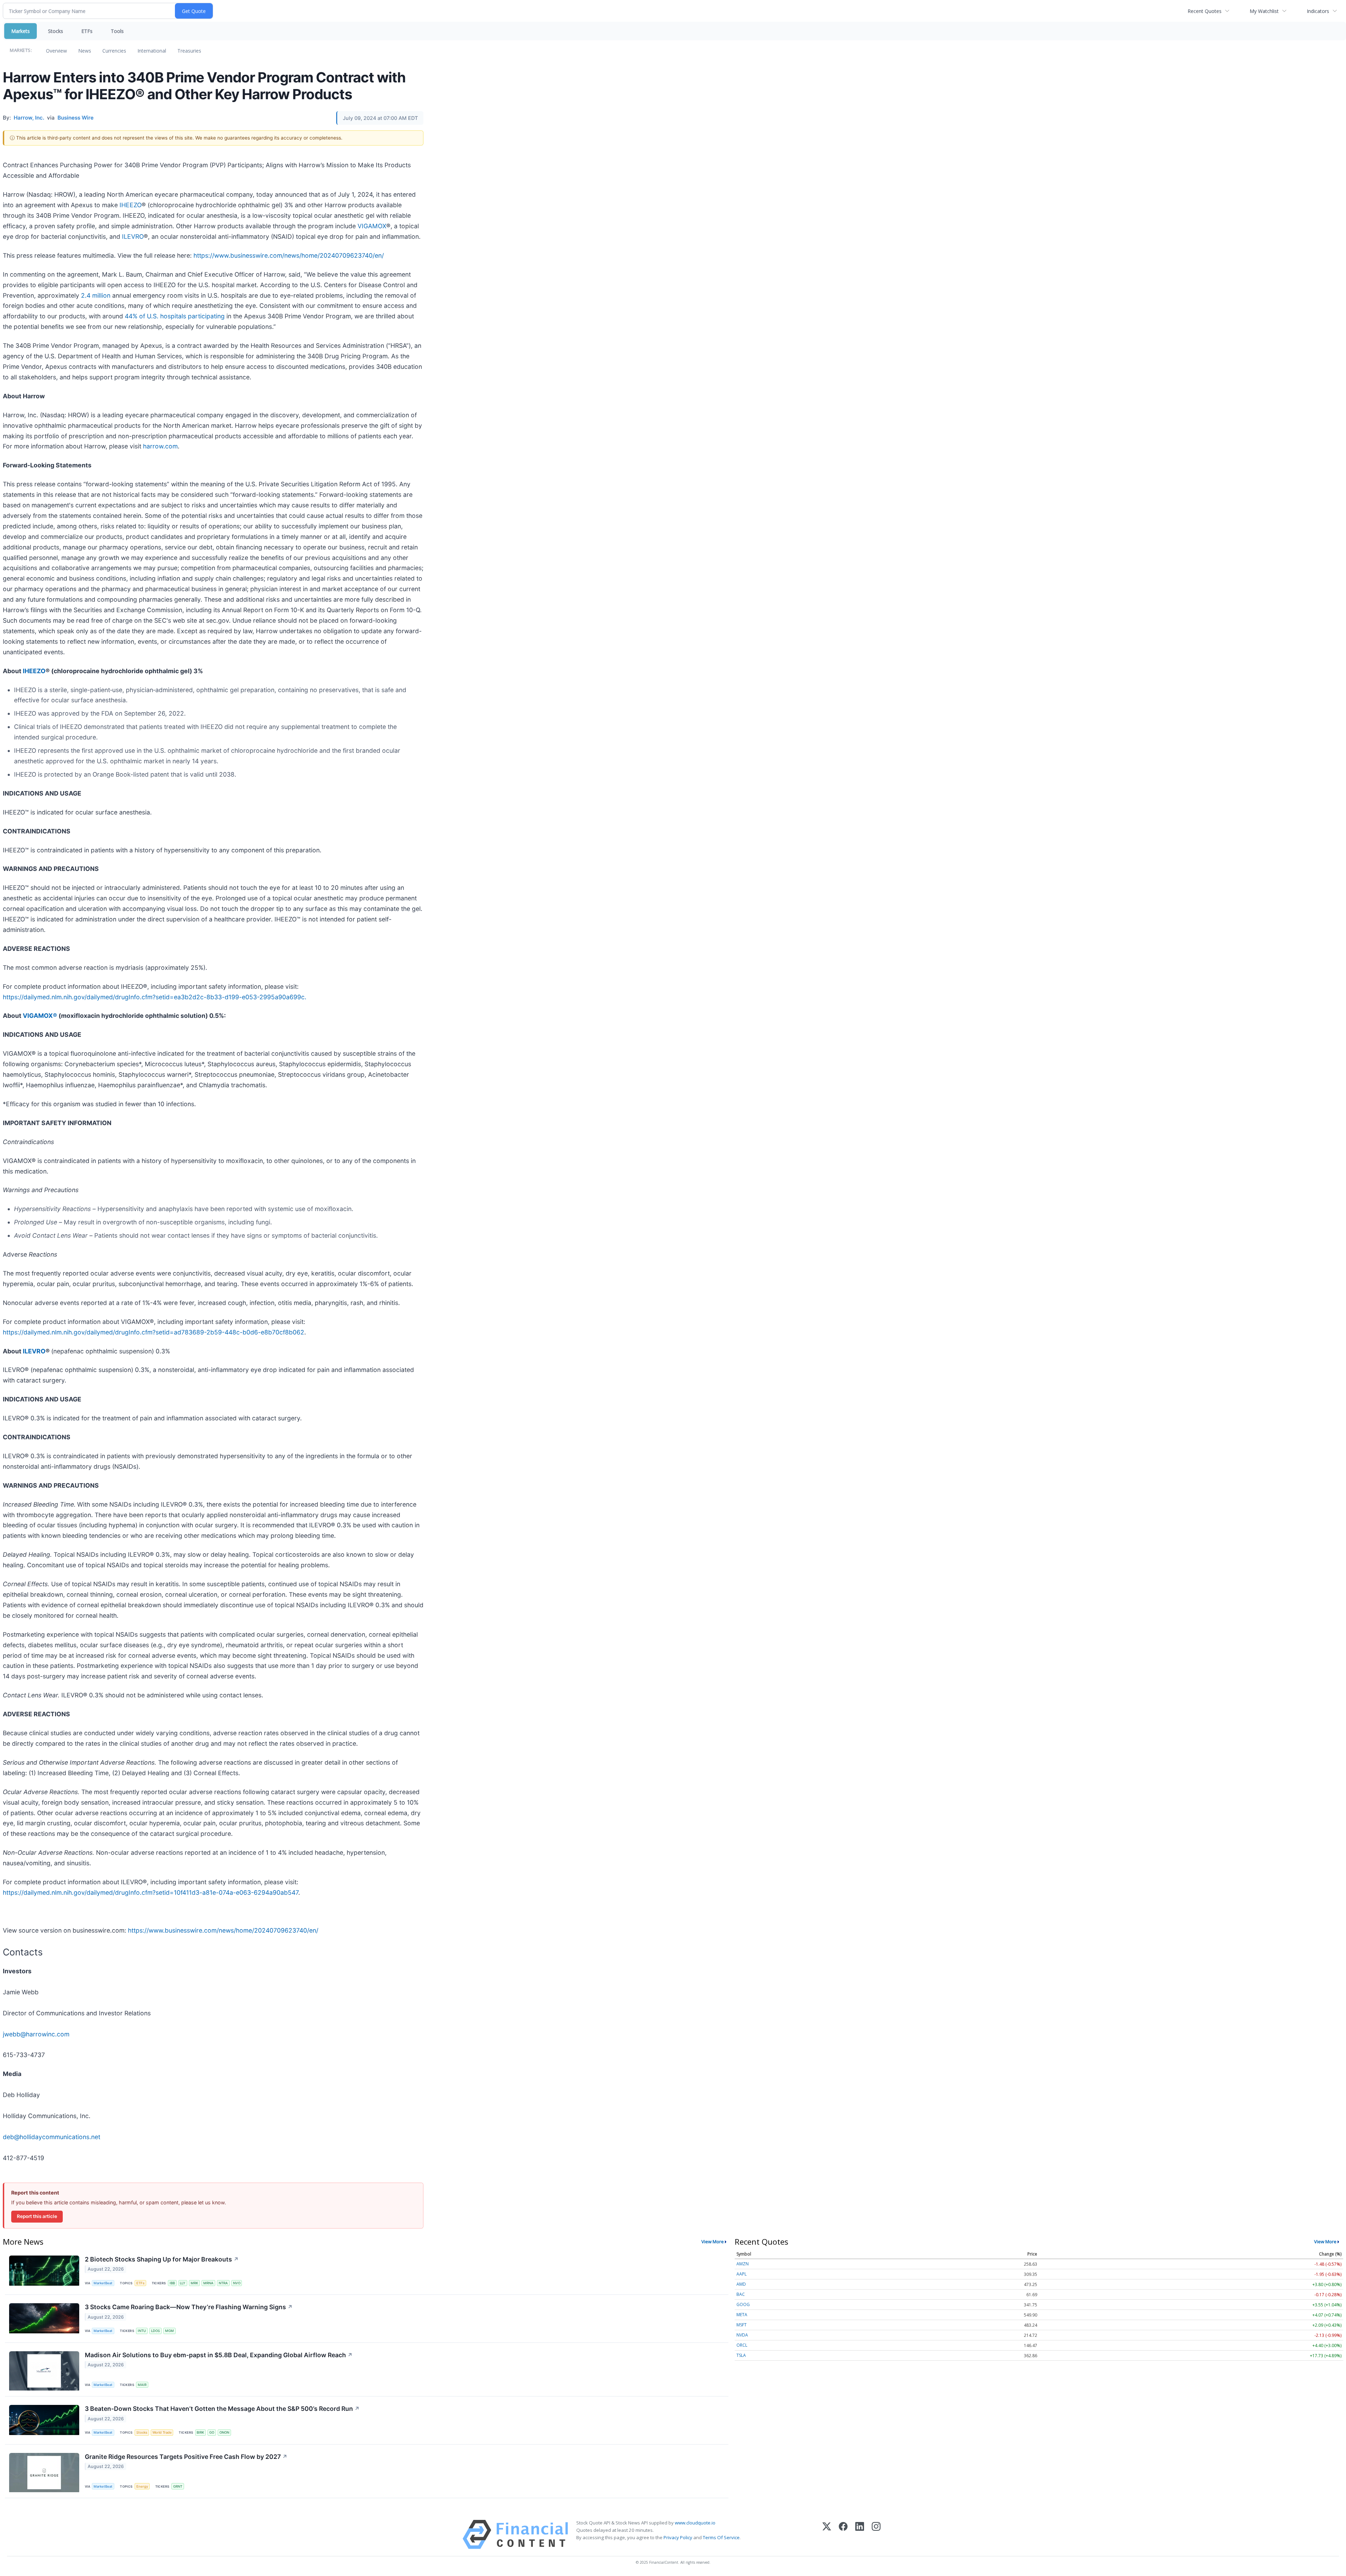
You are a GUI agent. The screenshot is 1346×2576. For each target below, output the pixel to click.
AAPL (742, 2274)
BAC (741, 2294)
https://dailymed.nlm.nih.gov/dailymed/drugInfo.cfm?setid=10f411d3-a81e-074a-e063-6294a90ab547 (151, 1892)
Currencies (114, 51)
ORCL (742, 2345)
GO (212, 2432)
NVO (237, 2283)
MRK (194, 2283)
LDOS (155, 2331)
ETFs (87, 31)
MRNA (208, 2283)
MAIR (142, 2385)
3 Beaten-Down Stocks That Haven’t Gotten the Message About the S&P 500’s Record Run (222, 2409)
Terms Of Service (721, 2537)
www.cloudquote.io (695, 2523)
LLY (183, 2283)
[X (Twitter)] (827, 2534)
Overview (56, 51)
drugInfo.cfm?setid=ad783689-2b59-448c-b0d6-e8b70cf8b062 (210, 1332)
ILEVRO (133, 236)
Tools (117, 31)
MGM (169, 2331)
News (85, 51)
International (152, 51)
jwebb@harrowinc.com (36, 2034)
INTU (142, 2331)
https (10, 997)
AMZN (743, 2264)
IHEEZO (131, 205)
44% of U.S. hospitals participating (175, 316)
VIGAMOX (372, 226)
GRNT (178, 2486)
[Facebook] (843, 2534)
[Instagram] (876, 2534)
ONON (224, 2432)
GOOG (743, 2304)
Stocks (56, 31)
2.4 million (96, 295)
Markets (21, 31)
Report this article (37, 2216)
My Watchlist (1264, 11)
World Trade (162, 2432)
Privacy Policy (678, 2537)
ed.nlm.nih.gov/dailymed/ (79, 1332)
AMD (741, 2284)
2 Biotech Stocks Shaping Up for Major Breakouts (162, 2259)
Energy (142, 2486)
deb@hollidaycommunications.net (52, 2137)
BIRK (200, 2432)
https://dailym (23, 1332)
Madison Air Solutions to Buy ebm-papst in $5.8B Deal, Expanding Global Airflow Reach (219, 2355)
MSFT (742, 2325)
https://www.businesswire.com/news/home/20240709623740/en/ (289, 255)
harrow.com (160, 446)
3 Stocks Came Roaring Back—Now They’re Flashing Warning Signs (189, 2307)
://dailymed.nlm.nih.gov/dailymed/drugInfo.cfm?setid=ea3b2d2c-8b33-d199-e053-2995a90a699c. (162, 997)
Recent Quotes (1205, 11)
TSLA (741, 2355)
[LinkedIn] (860, 2534)
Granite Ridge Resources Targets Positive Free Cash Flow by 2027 (186, 2457)
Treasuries (189, 51)
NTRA (223, 2283)
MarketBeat (103, 2283)
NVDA (742, 2335)
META (742, 2315)
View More (713, 2242)
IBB (172, 2283)
